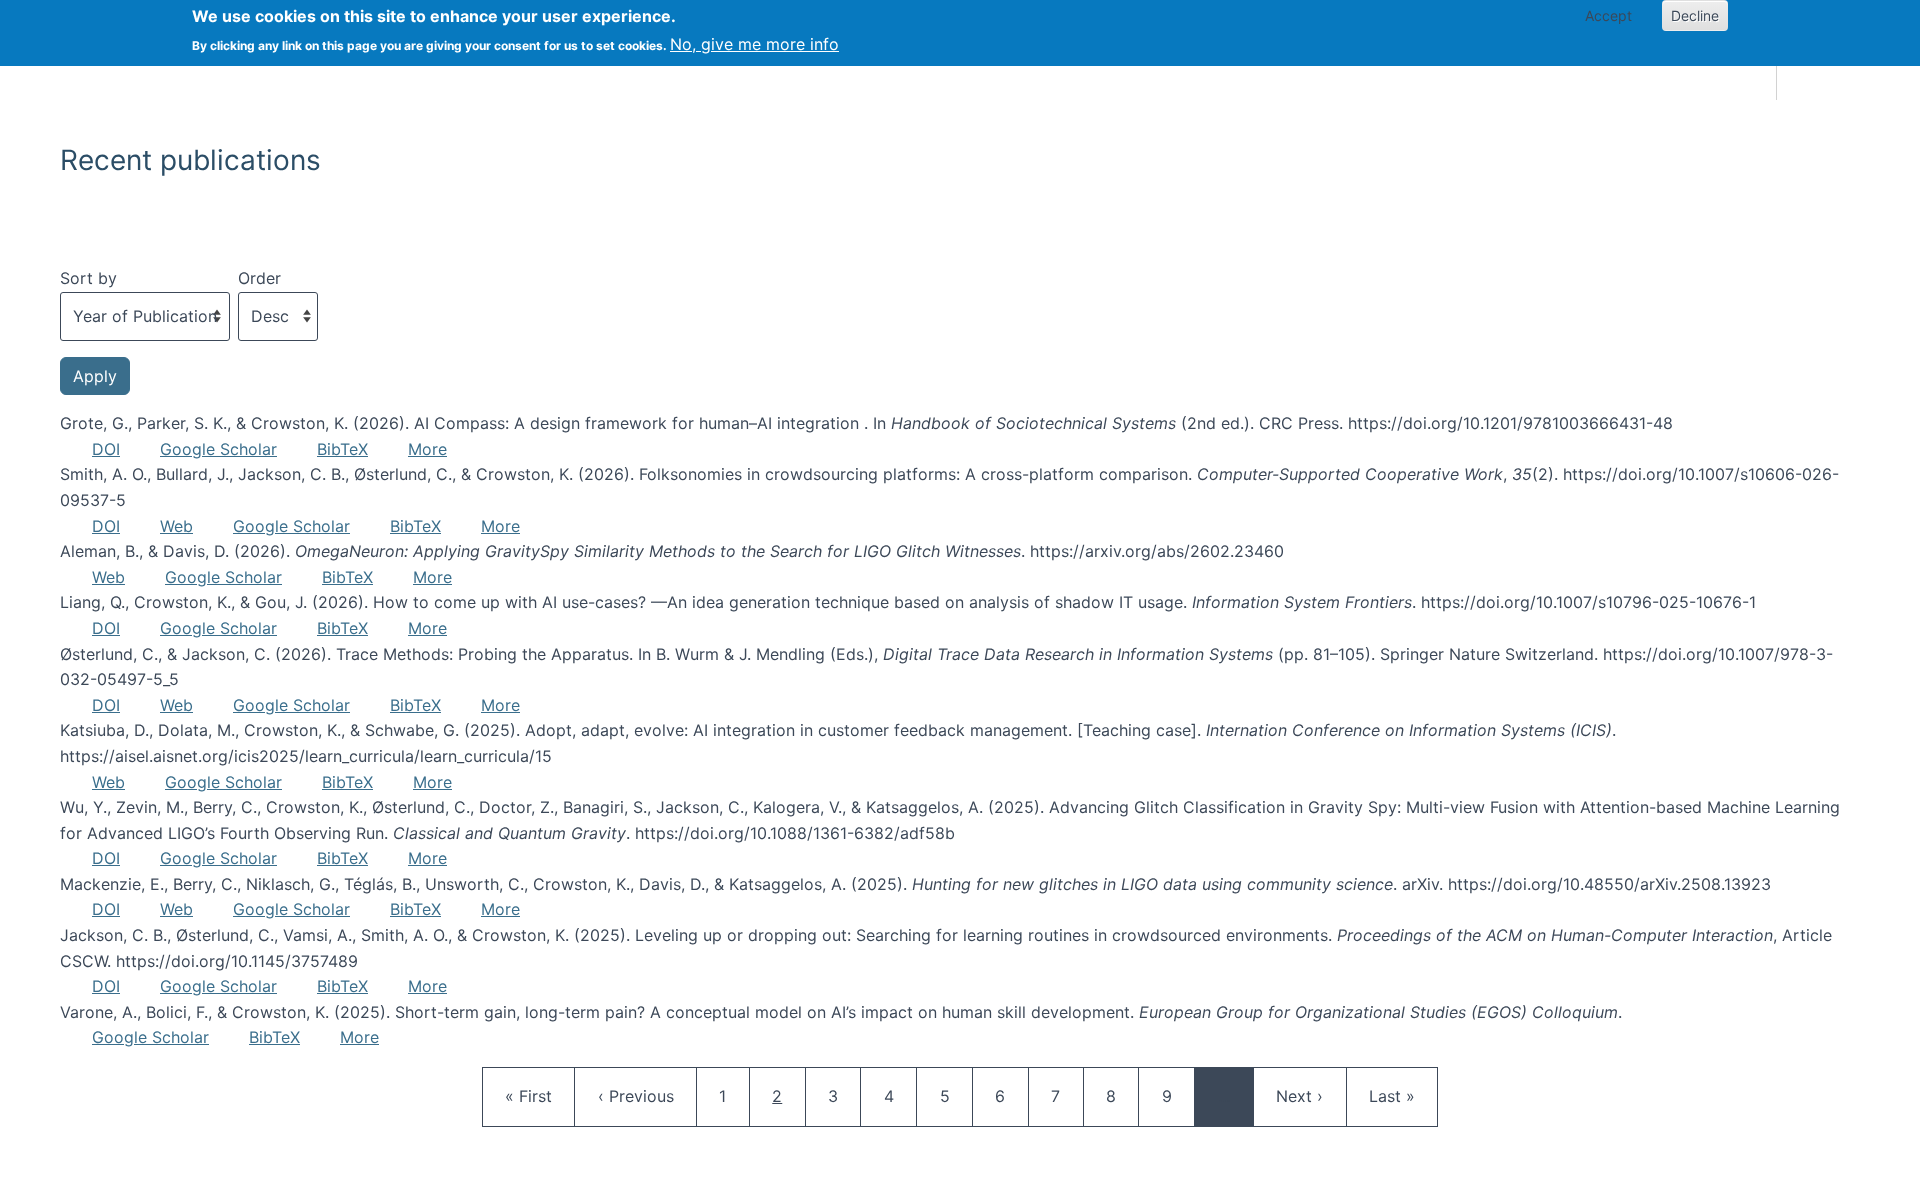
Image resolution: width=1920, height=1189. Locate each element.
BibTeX (342, 449)
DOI (106, 449)
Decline (1695, 15)
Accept (1608, 15)
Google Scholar (218, 449)
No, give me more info (754, 44)
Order (259, 278)
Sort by (88, 278)
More (427, 449)
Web (176, 526)
